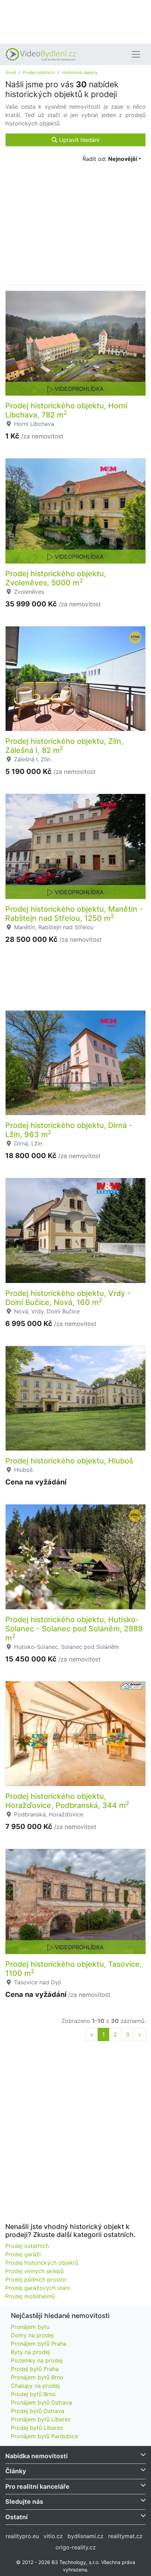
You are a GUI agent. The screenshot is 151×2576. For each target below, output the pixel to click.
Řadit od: (110, 159)
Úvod (11, 72)
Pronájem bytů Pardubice (44, 2436)
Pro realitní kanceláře (37, 2486)
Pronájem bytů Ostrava (41, 2402)
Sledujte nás (24, 2502)
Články (16, 2471)
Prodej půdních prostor (36, 2279)
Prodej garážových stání (38, 2288)
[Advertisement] (75, 21)
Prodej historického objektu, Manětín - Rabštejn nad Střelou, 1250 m (74, 913)
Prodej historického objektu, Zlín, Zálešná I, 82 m (64, 746)
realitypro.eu (22, 2536)
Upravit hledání (78, 140)
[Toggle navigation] (136, 54)
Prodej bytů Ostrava (38, 2411)
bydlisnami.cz (86, 2536)
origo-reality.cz (76, 2547)
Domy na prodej (32, 2335)
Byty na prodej (30, 2352)
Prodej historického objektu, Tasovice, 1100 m (74, 1969)
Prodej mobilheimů (30, 2296)
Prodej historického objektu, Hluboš (69, 1461)
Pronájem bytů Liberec (41, 2419)
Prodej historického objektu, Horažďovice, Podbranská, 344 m (67, 1801)
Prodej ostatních (39, 72)
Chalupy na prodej (35, 2386)
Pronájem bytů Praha (39, 2344)
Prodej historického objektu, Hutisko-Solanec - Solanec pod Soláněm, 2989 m (74, 1629)
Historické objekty (80, 72)
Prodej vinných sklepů (34, 2271)
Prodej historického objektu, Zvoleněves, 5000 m (56, 578)
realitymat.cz (125, 2536)
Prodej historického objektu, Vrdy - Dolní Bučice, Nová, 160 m (68, 1298)
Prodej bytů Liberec (37, 2428)
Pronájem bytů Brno (37, 2377)
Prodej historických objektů (42, 2263)
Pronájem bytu (30, 2327)
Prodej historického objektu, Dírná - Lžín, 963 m (69, 1130)
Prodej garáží (23, 2254)
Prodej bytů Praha (35, 2369)
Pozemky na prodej (37, 2360)
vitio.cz (53, 2536)
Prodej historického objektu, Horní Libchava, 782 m (66, 410)
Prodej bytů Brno (33, 2394)
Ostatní (17, 2517)
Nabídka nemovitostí (37, 2456)
